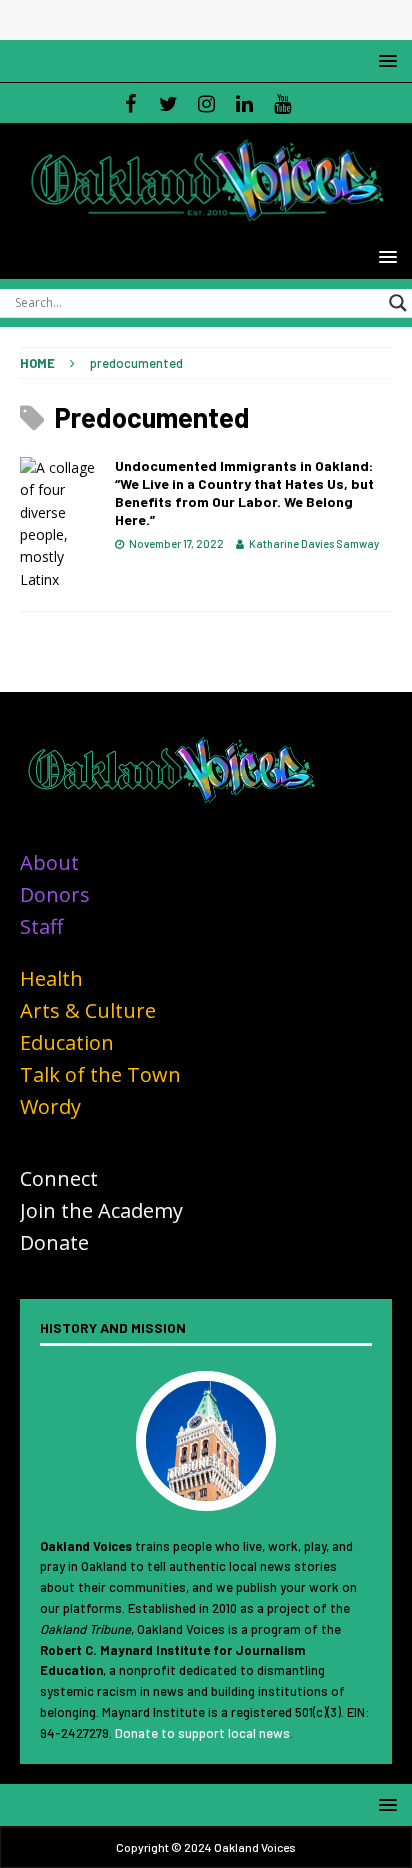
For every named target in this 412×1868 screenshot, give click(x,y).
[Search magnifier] (398, 303)
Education (67, 1042)
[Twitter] (168, 103)
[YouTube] (282, 103)
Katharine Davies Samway (314, 543)
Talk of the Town (100, 1074)
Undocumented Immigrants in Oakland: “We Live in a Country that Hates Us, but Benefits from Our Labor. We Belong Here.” (244, 493)
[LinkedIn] (244, 103)
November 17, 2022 (176, 543)
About (49, 862)
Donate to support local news (202, 1733)
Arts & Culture (88, 1010)
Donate (54, 1242)
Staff (41, 926)
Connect (59, 1178)
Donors (55, 894)
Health (51, 978)
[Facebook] (130, 103)
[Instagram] (206, 103)
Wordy (50, 1106)
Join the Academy (101, 1210)
